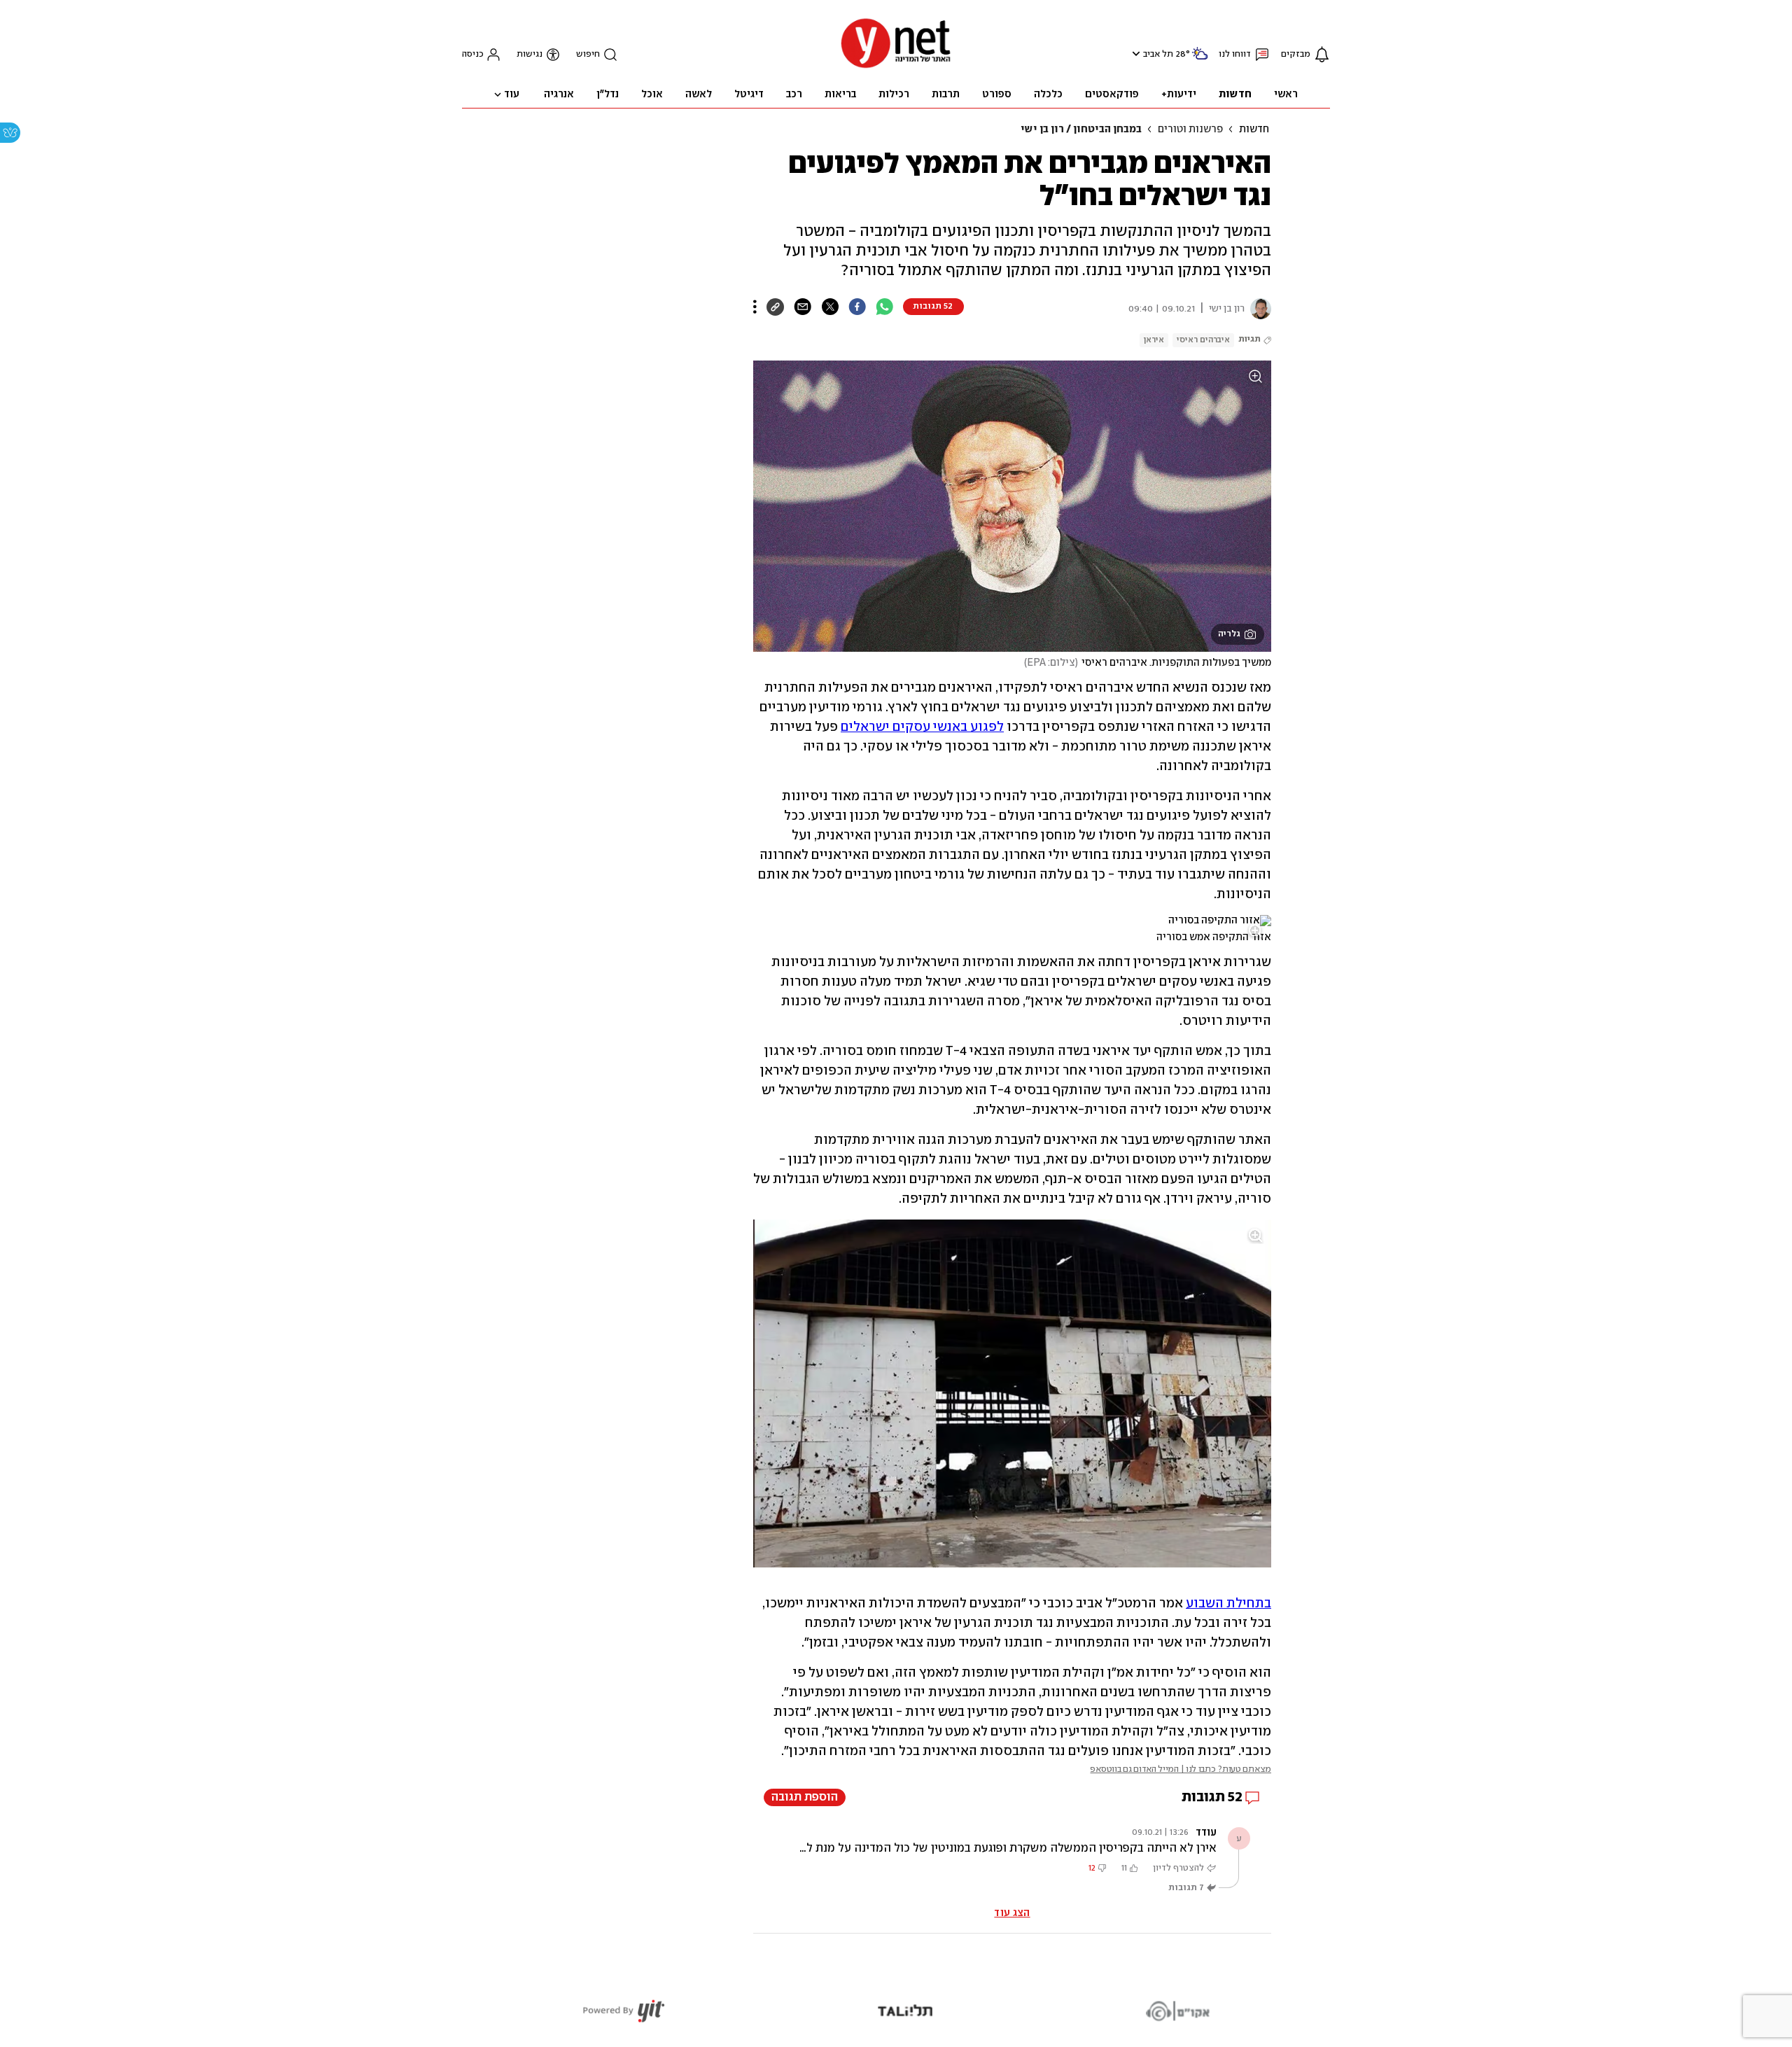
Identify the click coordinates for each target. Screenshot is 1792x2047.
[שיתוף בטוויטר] (830, 307)
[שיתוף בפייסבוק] (857, 307)
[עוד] (755, 307)
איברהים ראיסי (1203, 340)
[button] (1134, 54)
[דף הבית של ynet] (896, 67)
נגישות (530, 54)
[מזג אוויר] (1200, 59)
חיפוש (588, 54)
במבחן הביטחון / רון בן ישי (1081, 130)
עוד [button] (512, 95)
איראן (1154, 340)
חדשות (1254, 130)
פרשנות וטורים (1190, 130)
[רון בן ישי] (1258, 309)
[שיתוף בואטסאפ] (884, 307)
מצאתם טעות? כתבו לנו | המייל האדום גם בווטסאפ (1181, 1769)
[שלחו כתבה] (803, 307)
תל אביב (1158, 54)
